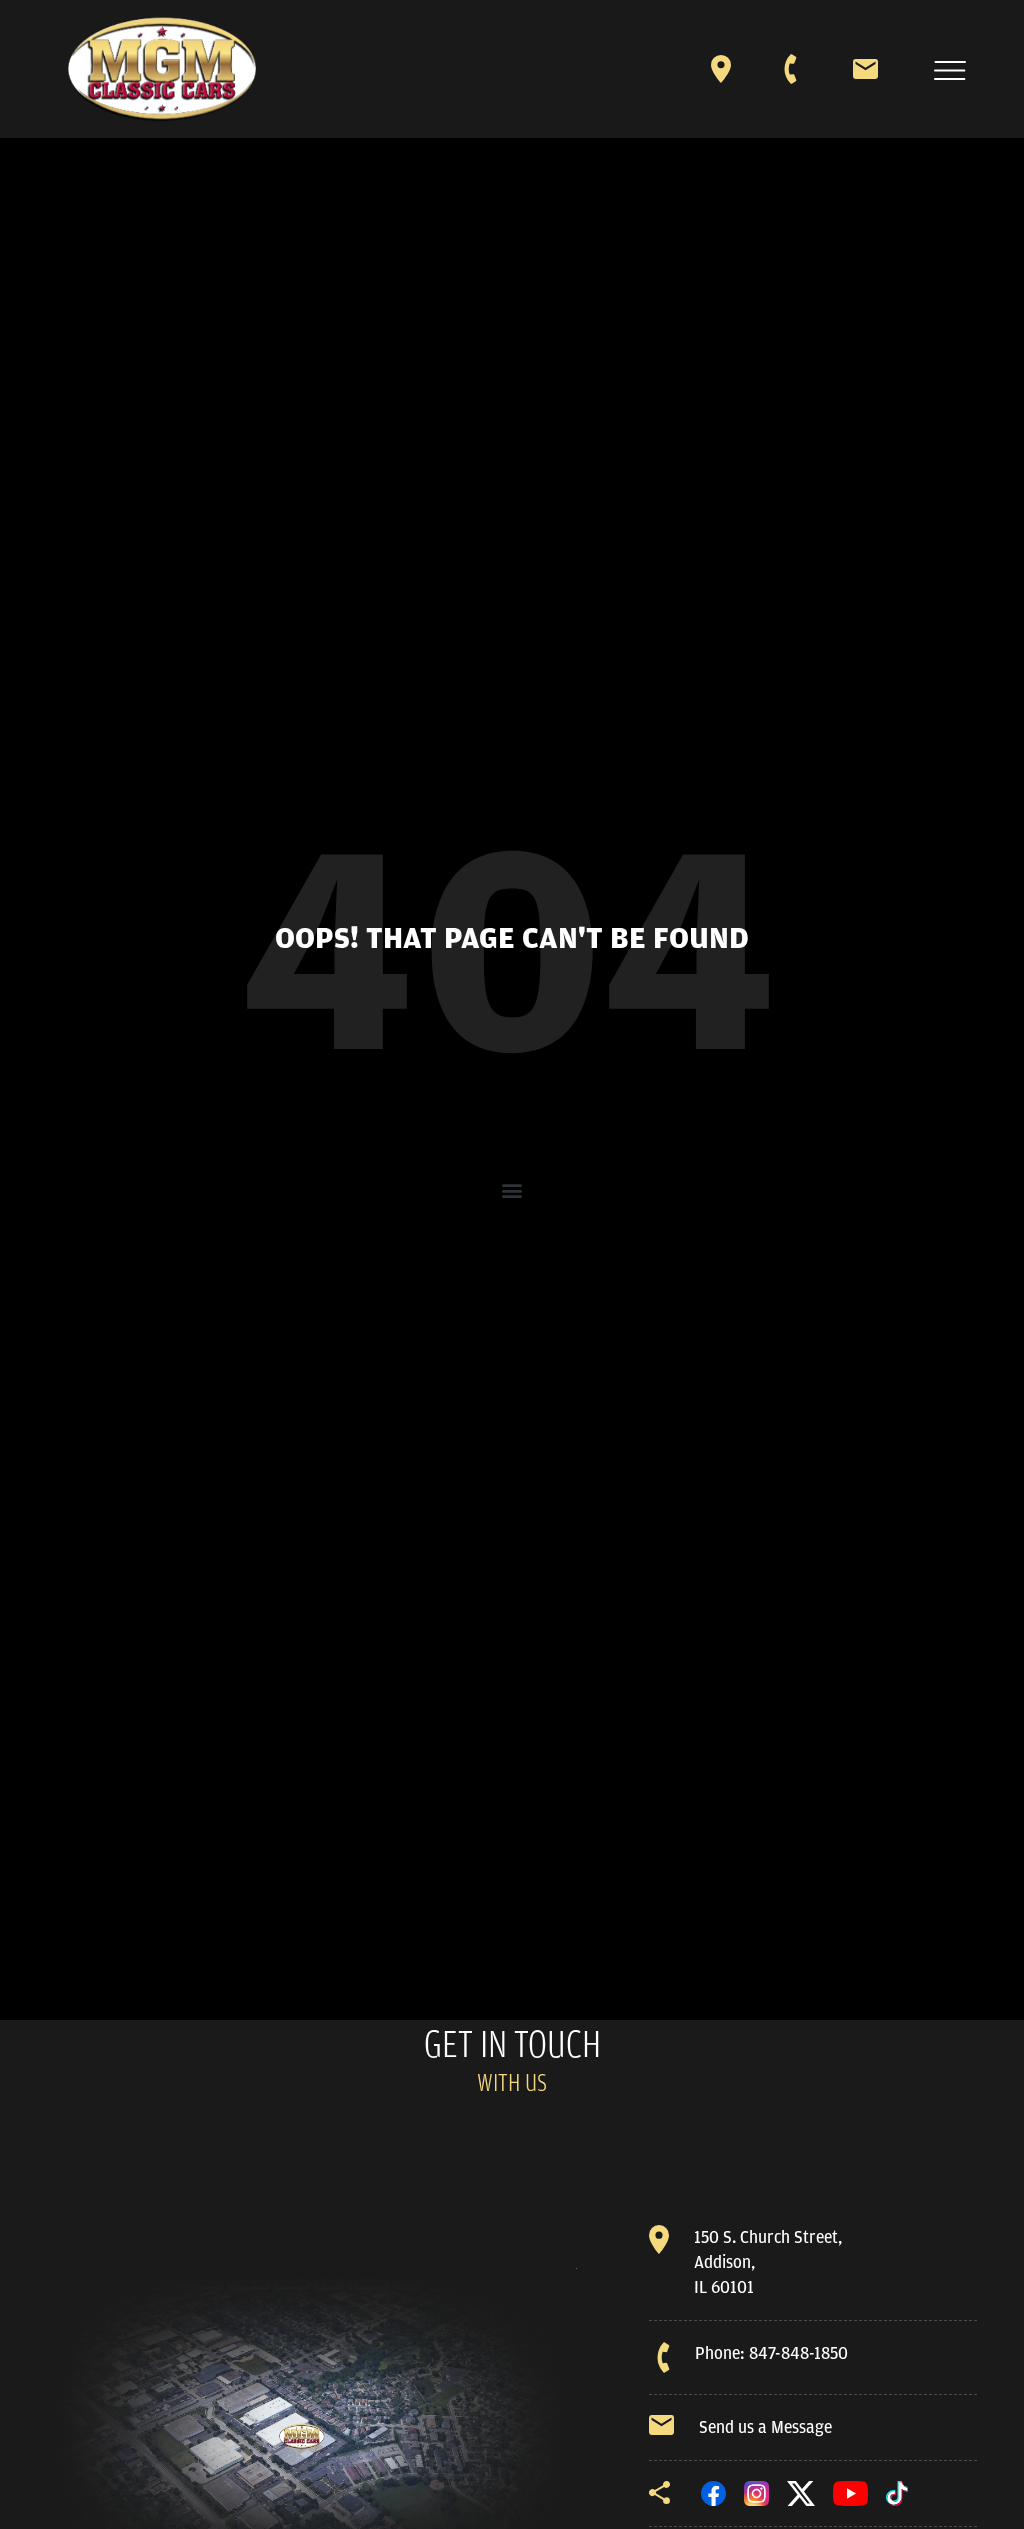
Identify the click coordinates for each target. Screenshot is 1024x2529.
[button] (512, 1190)
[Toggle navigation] (950, 70)
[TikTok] (897, 2492)
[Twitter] (801, 2492)
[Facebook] (713, 2492)
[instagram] (756, 2492)
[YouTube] (851, 2492)
